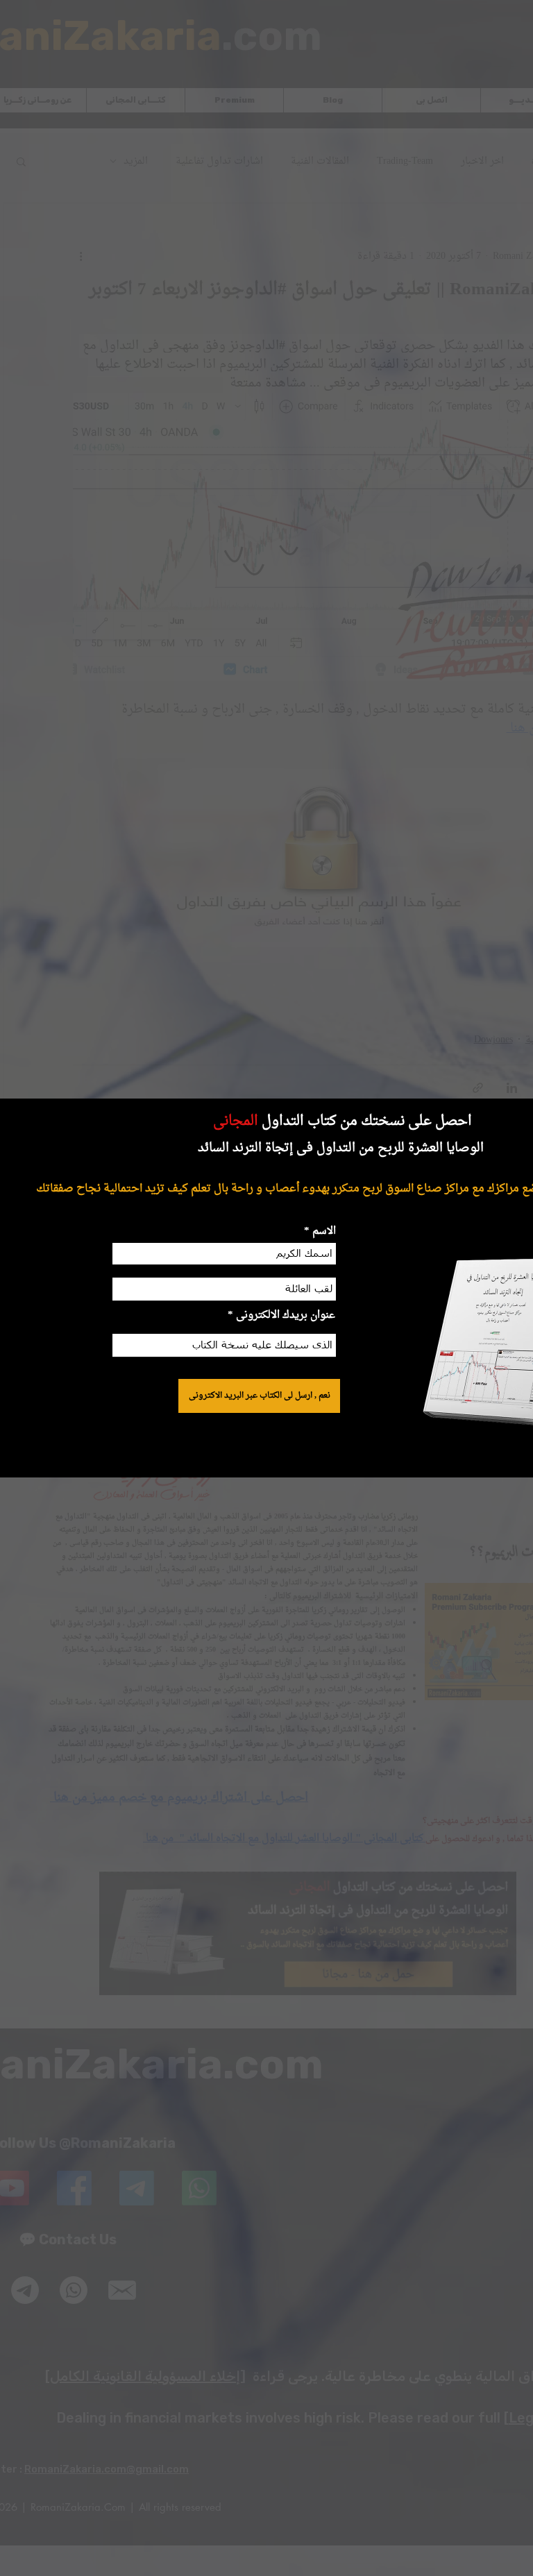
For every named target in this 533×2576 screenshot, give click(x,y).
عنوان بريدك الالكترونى (286, 1315)
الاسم (323, 1231)
